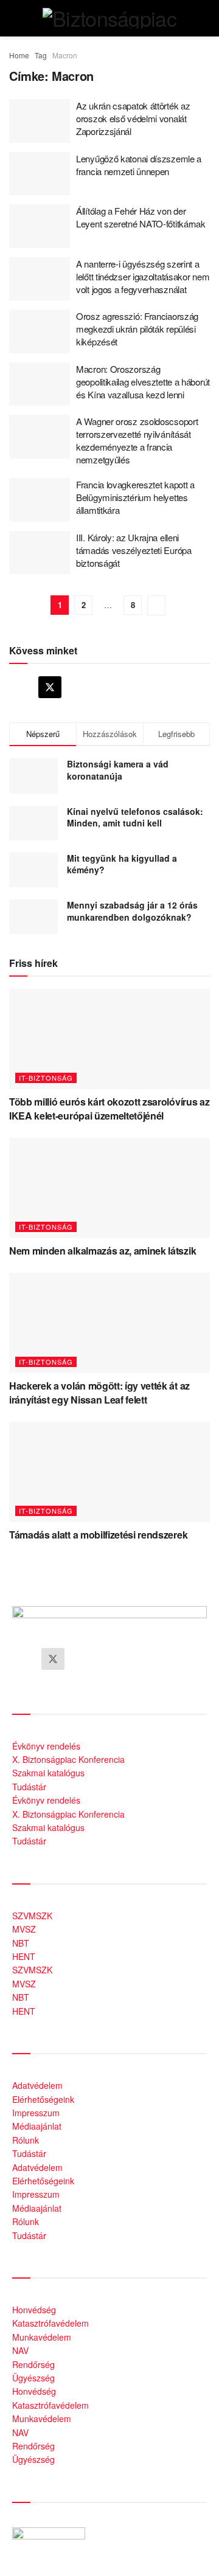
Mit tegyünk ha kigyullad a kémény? (122, 864)
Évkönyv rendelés (46, 1746)
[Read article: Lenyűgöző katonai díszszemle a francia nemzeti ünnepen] (40, 174)
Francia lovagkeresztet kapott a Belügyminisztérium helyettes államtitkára (135, 497)
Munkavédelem (42, 2337)
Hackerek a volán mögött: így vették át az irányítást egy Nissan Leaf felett (99, 1392)
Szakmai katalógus (48, 1773)
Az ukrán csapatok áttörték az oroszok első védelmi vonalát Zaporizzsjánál (133, 118)
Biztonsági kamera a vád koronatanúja (118, 770)
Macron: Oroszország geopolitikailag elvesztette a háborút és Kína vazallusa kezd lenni (143, 382)
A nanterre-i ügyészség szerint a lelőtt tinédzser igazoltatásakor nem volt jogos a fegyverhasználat (143, 276)
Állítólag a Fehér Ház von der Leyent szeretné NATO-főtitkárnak (141, 217)
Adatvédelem (37, 2085)
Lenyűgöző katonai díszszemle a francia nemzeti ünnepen (139, 165)
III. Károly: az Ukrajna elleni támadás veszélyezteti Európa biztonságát (134, 550)
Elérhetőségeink (43, 2099)
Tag (41, 55)
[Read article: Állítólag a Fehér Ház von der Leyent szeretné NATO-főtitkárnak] (40, 226)
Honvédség (34, 2310)
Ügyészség (33, 2378)
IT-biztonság (46, 1078)
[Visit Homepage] (109, 18)
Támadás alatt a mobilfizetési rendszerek (98, 1535)
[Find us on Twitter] (50, 687)
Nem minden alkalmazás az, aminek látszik (103, 1251)
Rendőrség (33, 2364)
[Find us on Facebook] (21, 687)
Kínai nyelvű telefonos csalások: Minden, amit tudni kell (135, 817)
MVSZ (24, 1929)
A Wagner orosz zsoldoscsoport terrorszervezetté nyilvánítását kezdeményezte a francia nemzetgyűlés (137, 440)
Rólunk (26, 2140)
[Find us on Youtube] (79, 687)
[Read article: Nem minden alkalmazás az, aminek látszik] (109, 1188)
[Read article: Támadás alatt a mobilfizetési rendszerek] (109, 1472)
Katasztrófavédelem (50, 2323)
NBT (21, 1943)
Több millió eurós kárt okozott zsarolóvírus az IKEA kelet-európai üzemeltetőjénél (109, 1108)
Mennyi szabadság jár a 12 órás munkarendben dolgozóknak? (132, 911)
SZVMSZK (32, 1916)
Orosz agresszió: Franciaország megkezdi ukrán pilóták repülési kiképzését (137, 329)
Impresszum (36, 2113)
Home (19, 55)
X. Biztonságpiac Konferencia (68, 1759)
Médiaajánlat (37, 2126)
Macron (65, 55)
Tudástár (29, 1787)
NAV (20, 2350)
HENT (24, 1956)
